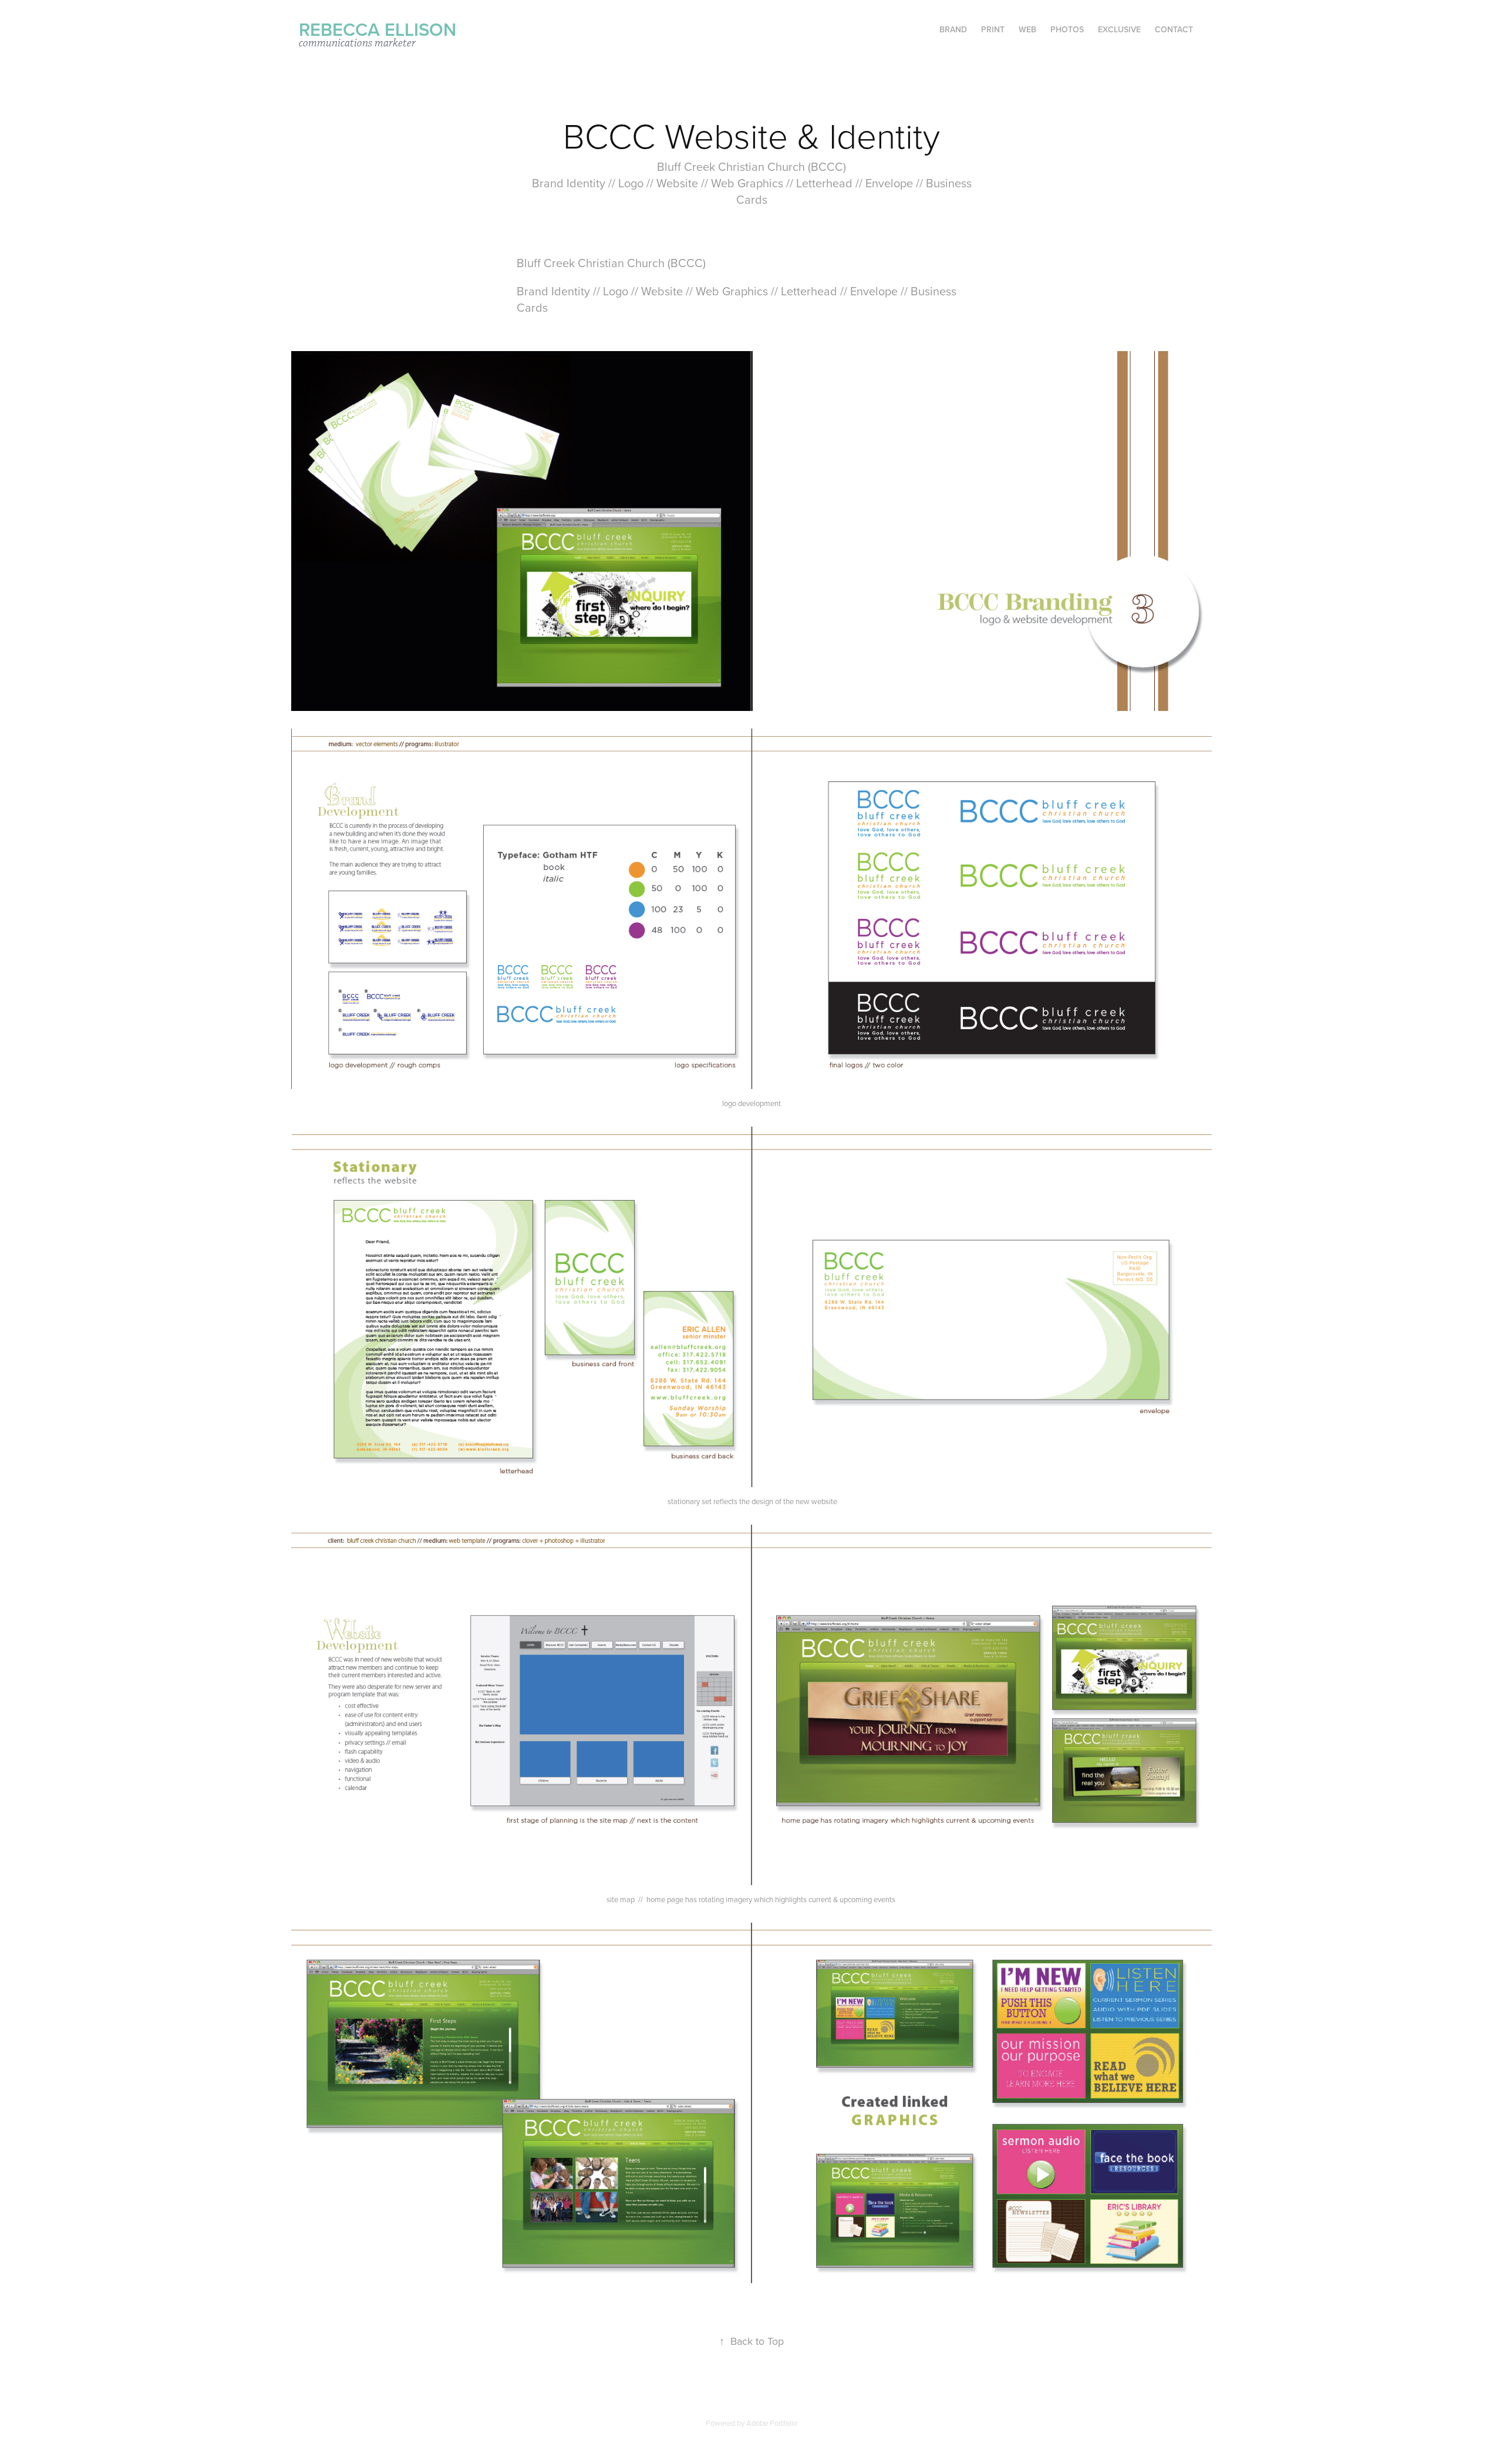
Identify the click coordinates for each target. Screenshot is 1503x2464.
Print (993, 29)
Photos (1067, 29)
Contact (1174, 29)
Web (1027, 29)
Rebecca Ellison (378, 29)
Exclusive (1119, 29)
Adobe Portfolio (772, 2423)
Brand (953, 29)
